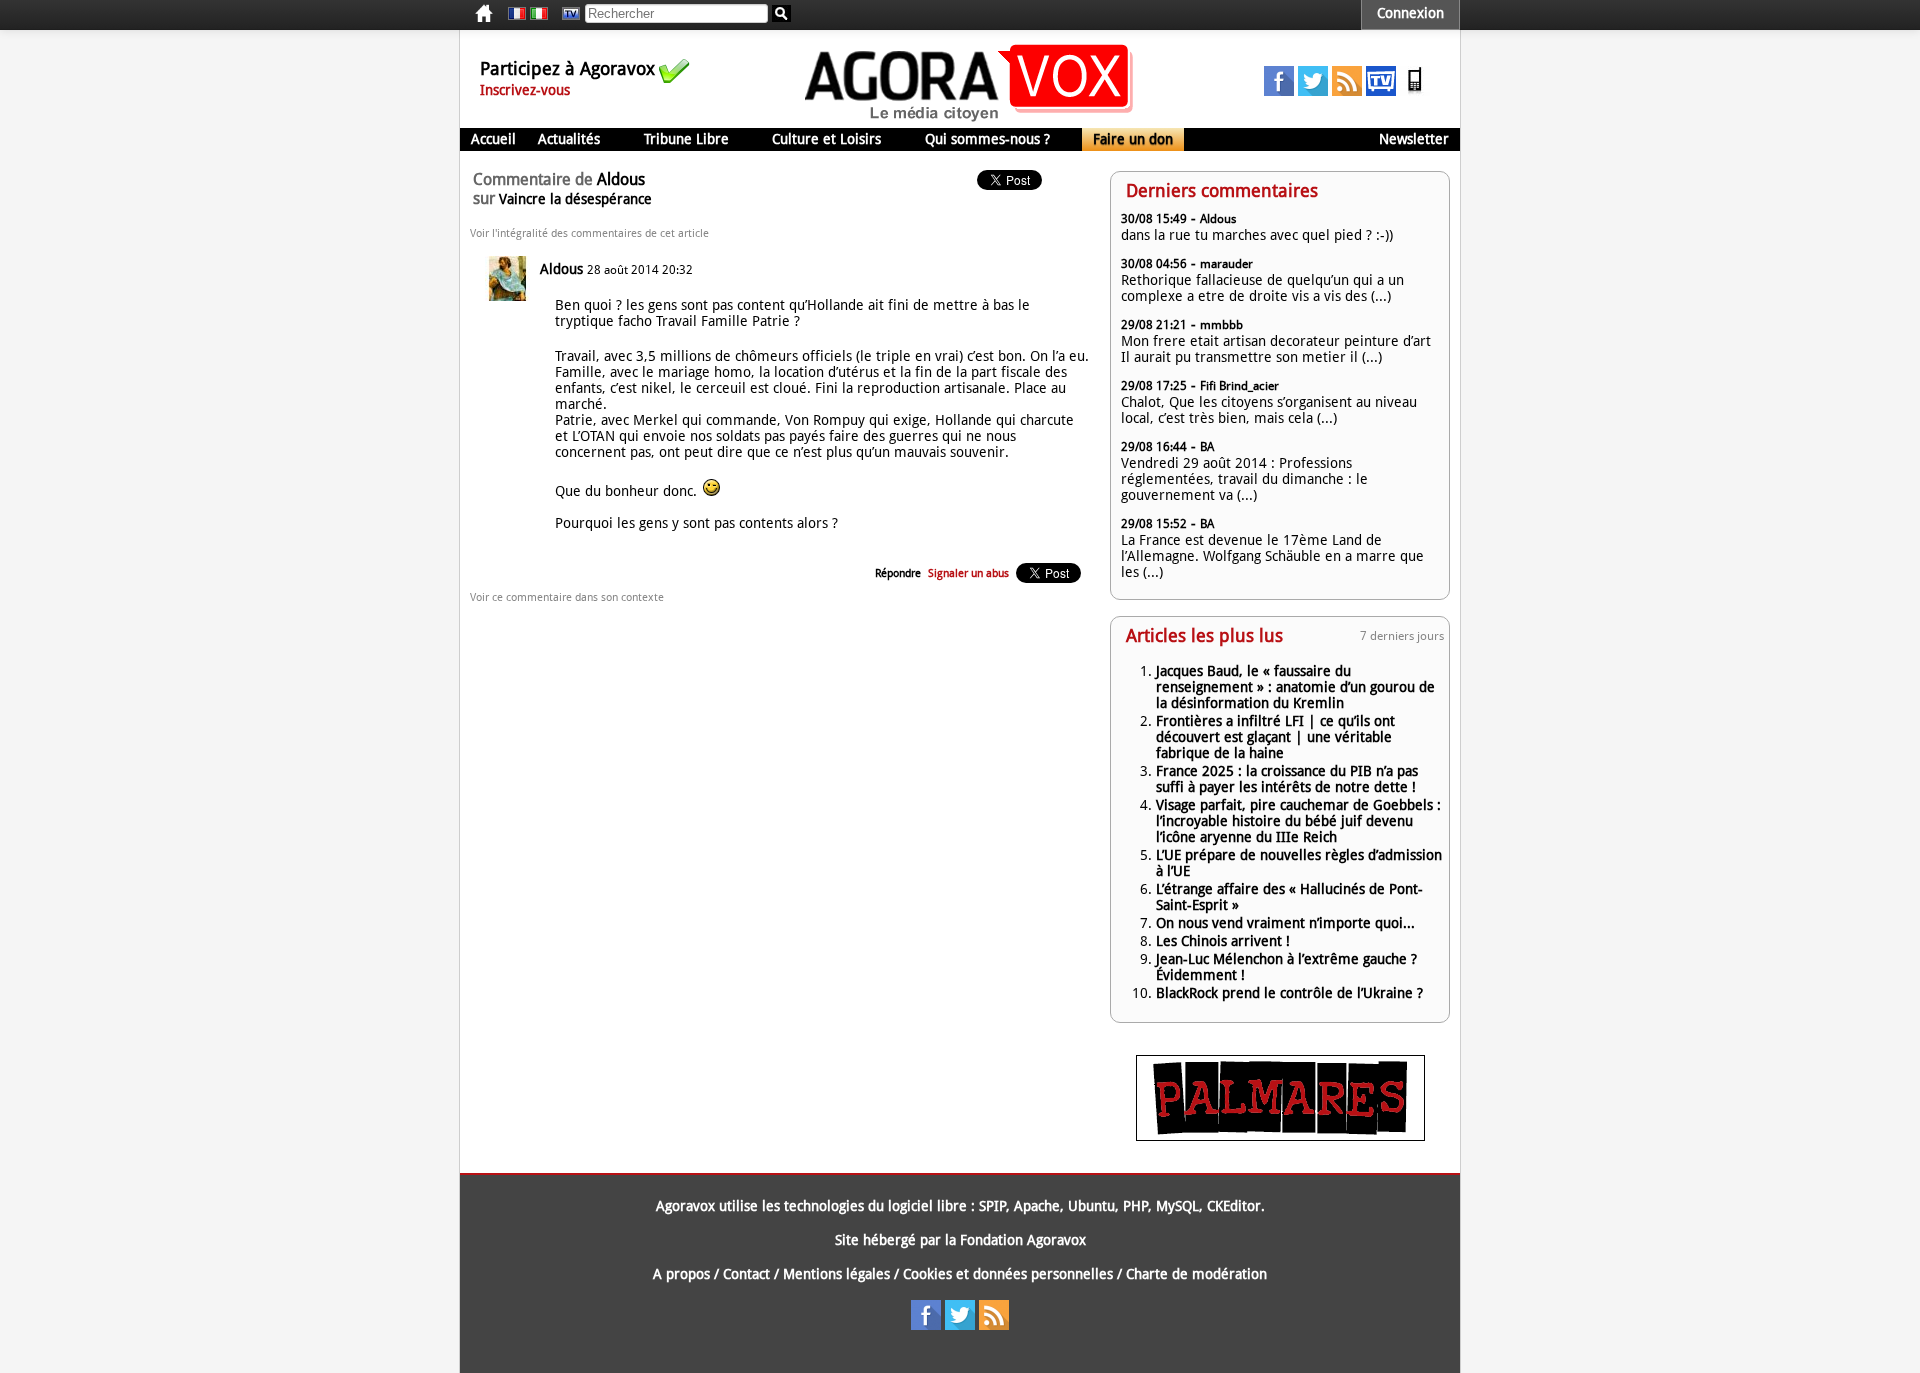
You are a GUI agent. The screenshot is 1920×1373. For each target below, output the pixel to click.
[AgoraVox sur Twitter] (1313, 91)
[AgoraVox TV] (1381, 91)
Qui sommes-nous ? (987, 139)
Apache (1037, 1206)
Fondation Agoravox (1023, 1240)
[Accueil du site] (969, 120)
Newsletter (1414, 139)
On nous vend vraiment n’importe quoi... (1285, 923)
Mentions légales (836, 1274)
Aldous (561, 269)
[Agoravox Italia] (539, 14)
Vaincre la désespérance (575, 199)
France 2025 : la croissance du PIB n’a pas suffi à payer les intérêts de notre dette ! (1287, 779)
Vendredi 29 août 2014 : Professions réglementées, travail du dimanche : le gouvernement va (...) (1244, 479)
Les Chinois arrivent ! (1223, 941)
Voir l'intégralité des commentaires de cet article (589, 233)
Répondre (898, 573)
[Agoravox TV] (566, 14)
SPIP (992, 1206)
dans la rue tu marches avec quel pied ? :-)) (1257, 235)
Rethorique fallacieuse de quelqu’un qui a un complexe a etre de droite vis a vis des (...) (1262, 288)
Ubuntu (1091, 1206)
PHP (1135, 1206)
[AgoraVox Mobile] (1415, 91)
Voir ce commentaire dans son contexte (567, 597)
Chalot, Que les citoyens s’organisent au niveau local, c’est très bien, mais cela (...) (1269, 410)
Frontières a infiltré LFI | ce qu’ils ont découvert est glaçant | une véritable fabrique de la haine (1275, 737)
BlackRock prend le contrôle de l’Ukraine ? (1289, 993)
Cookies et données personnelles (1008, 1274)
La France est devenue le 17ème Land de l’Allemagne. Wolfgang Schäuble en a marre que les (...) (1272, 556)
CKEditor (1234, 1206)
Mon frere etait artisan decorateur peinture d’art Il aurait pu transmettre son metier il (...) (1276, 349)
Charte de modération (1196, 1274)
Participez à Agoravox (567, 68)
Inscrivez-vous (525, 90)
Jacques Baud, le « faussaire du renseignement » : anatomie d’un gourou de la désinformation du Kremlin (1295, 687)
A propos (681, 1274)
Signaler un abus (968, 573)
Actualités (569, 139)
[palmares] (1280, 1136)
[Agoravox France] (517, 14)
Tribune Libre (686, 139)
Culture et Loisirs (826, 139)
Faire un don (1133, 139)
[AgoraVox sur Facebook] (1279, 91)
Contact (746, 1274)
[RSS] (1347, 91)
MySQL (1177, 1206)
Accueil (493, 139)
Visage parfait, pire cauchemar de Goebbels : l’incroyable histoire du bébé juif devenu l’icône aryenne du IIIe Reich (1298, 821)
